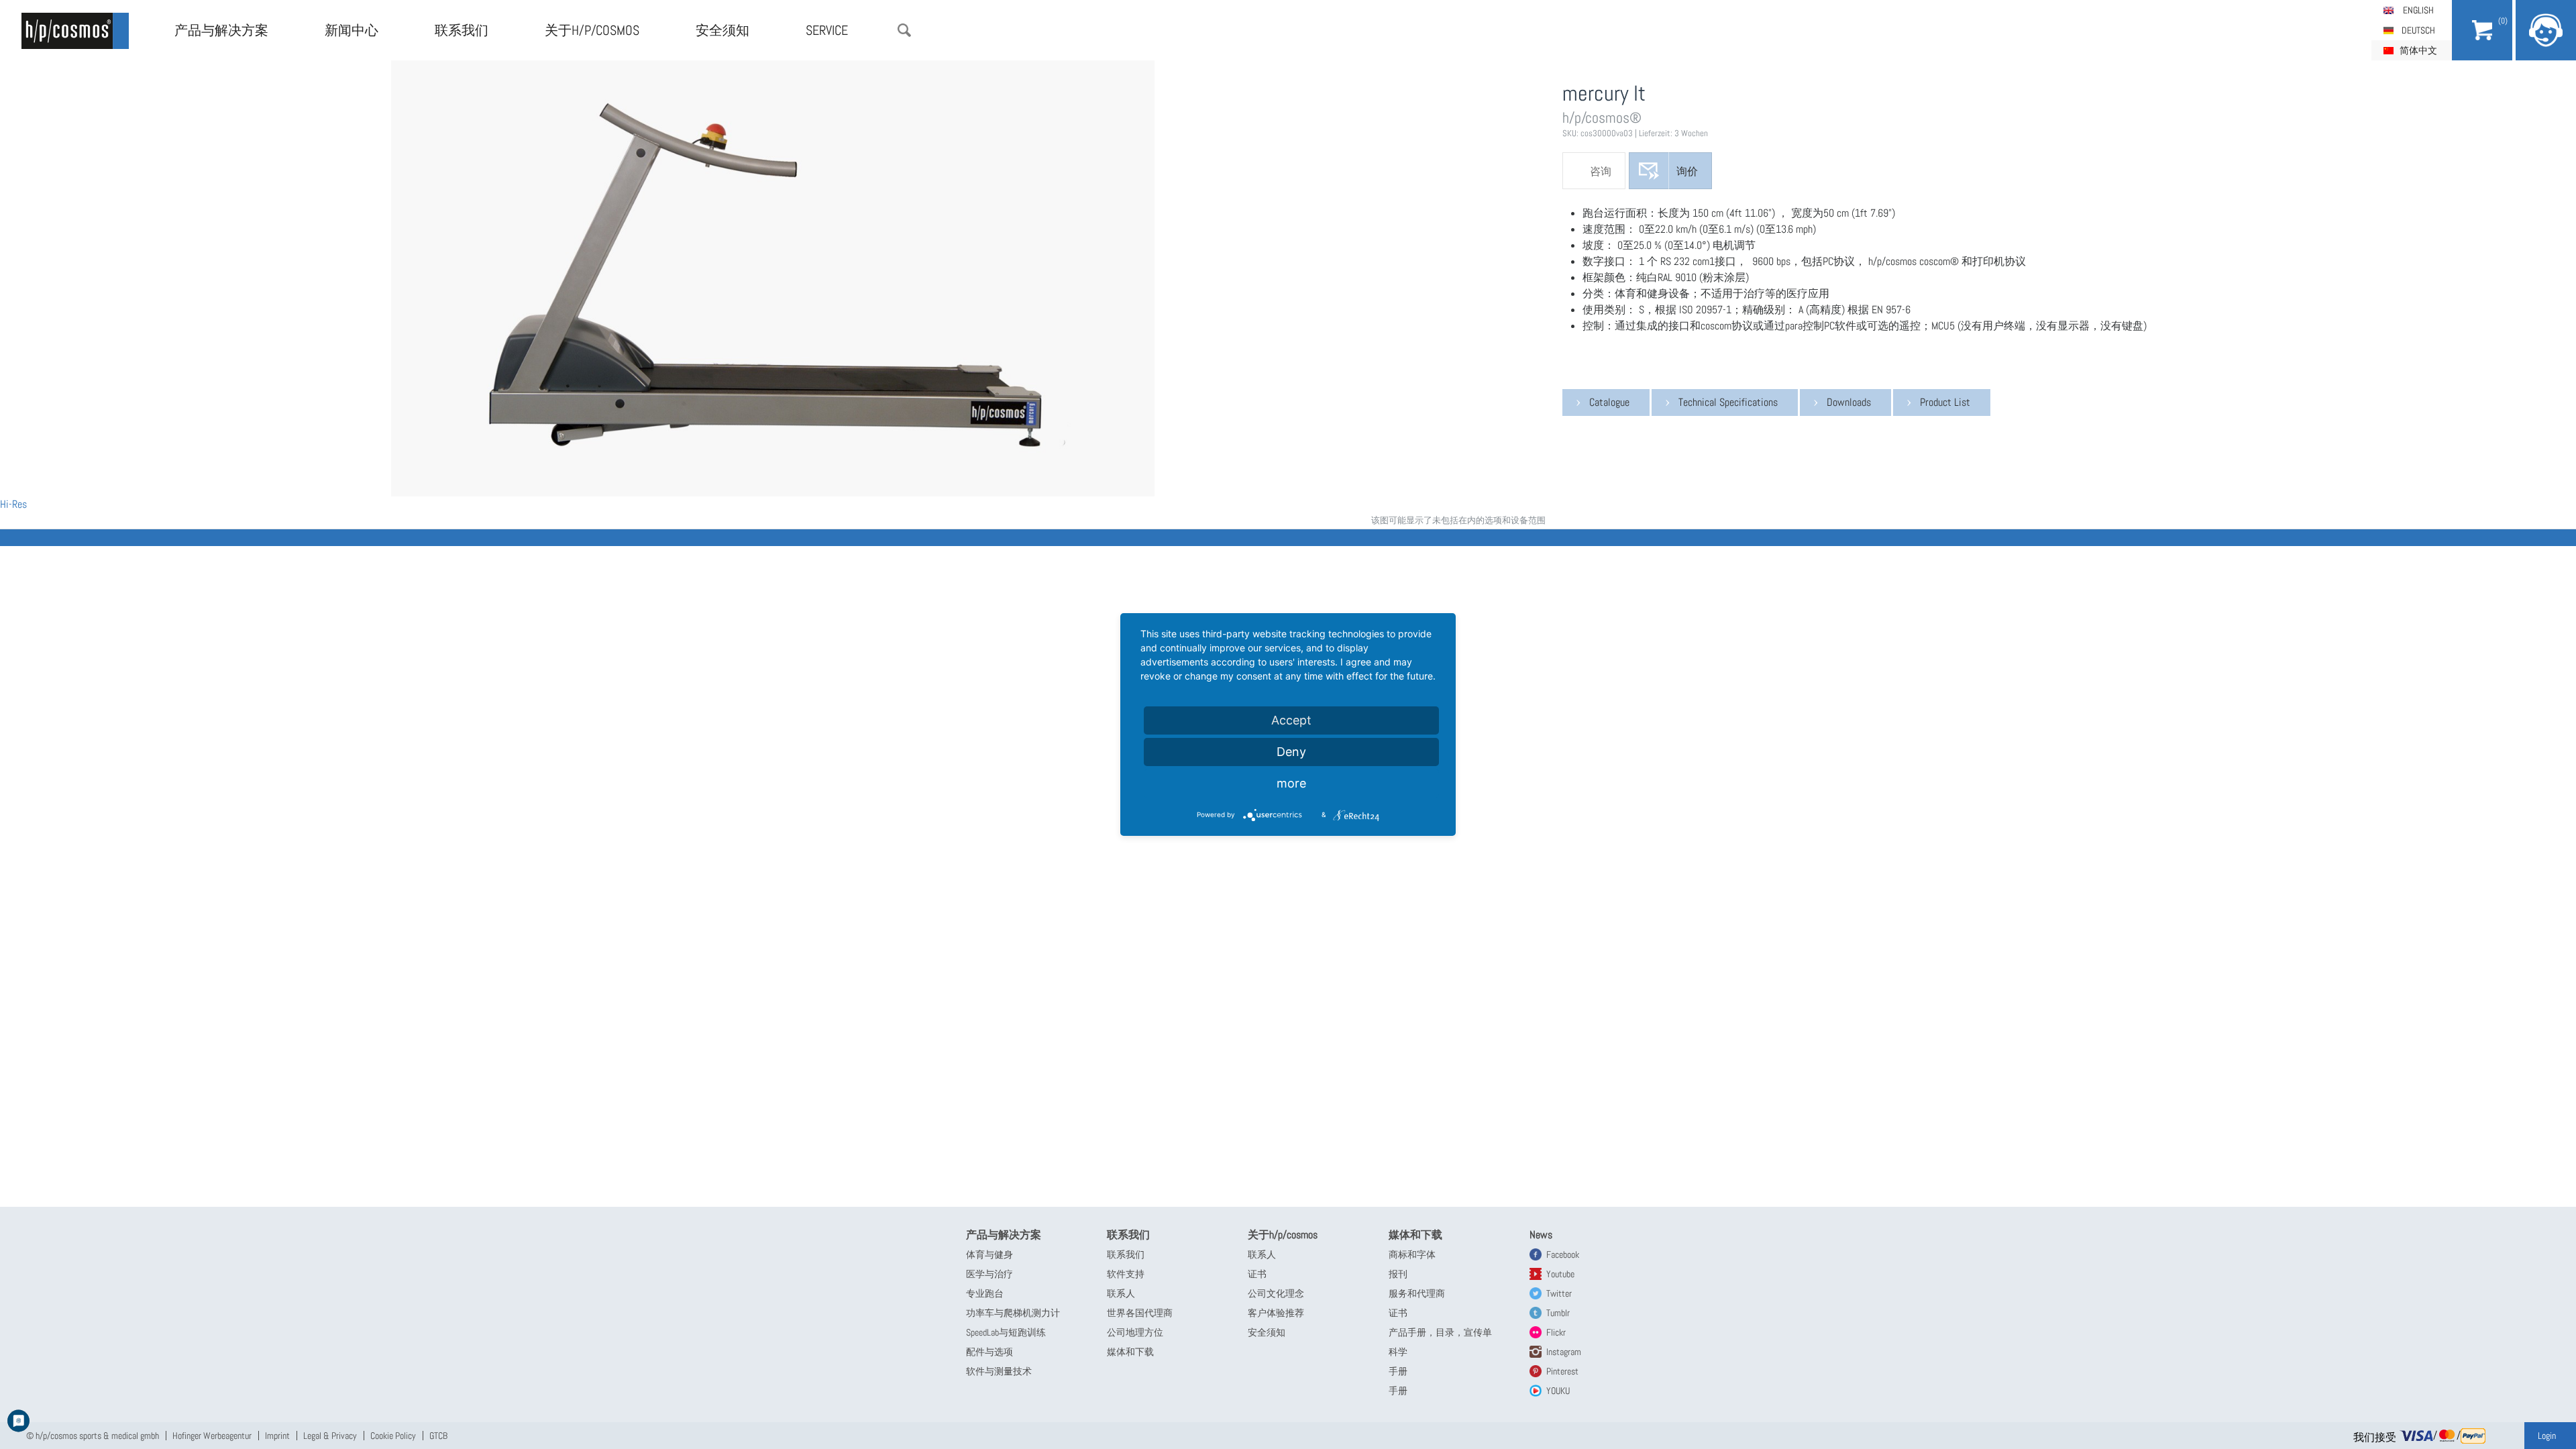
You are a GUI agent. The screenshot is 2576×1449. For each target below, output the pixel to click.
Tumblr (1558, 1313)
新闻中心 (352, 30)
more (1291, 783)
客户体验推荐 (1276, 1313)
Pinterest (1562, 1371)
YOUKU (1558, 1391)
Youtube (1560, 1274)
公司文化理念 (1276, 1293)
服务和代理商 (1417, 1293)
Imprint (277, 1436)
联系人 (1121, 1293)
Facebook (1563, 1254)
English (2418, 10)
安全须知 (722, 30)
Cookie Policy (393, 1436)
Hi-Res (13, 504)
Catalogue (1609, 402)
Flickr (1556, 1332)
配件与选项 (989, 1352)
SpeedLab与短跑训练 (1006, 1332)
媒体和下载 (1130, 1352)
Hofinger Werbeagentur (212, 1436)
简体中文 (2418, 50)
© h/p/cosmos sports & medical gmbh (93, 1436)
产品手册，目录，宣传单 (1440, 1332)
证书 (1257, 1274)
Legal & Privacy (330, 1436)
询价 (1687, 171)
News (1541, 1235)
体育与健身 (989, 1254)
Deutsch (2418, 30)
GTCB (438, 1436)
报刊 (1398, 1274)
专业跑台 (985, 1293)
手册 (1398, 1371)
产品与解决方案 (221, 30)
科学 (1398, 1352)
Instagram (1564, 1352)
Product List (1945, 402)
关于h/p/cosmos (592, 30)
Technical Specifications (1728, 402)
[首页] (75, 31)
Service (827, 30)
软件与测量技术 (999, 1371)
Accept (1291, 720)
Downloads (1849, 402)
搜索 (904, 30)
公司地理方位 (1135, 1332)
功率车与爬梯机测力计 (1013, 1313)
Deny (1291, 752)
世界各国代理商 (1140, 1313)
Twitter (1559, 1293)
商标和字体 (1412, 1254)
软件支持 (1126, 1274)
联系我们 (462, 30)
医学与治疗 (989, 1274)
